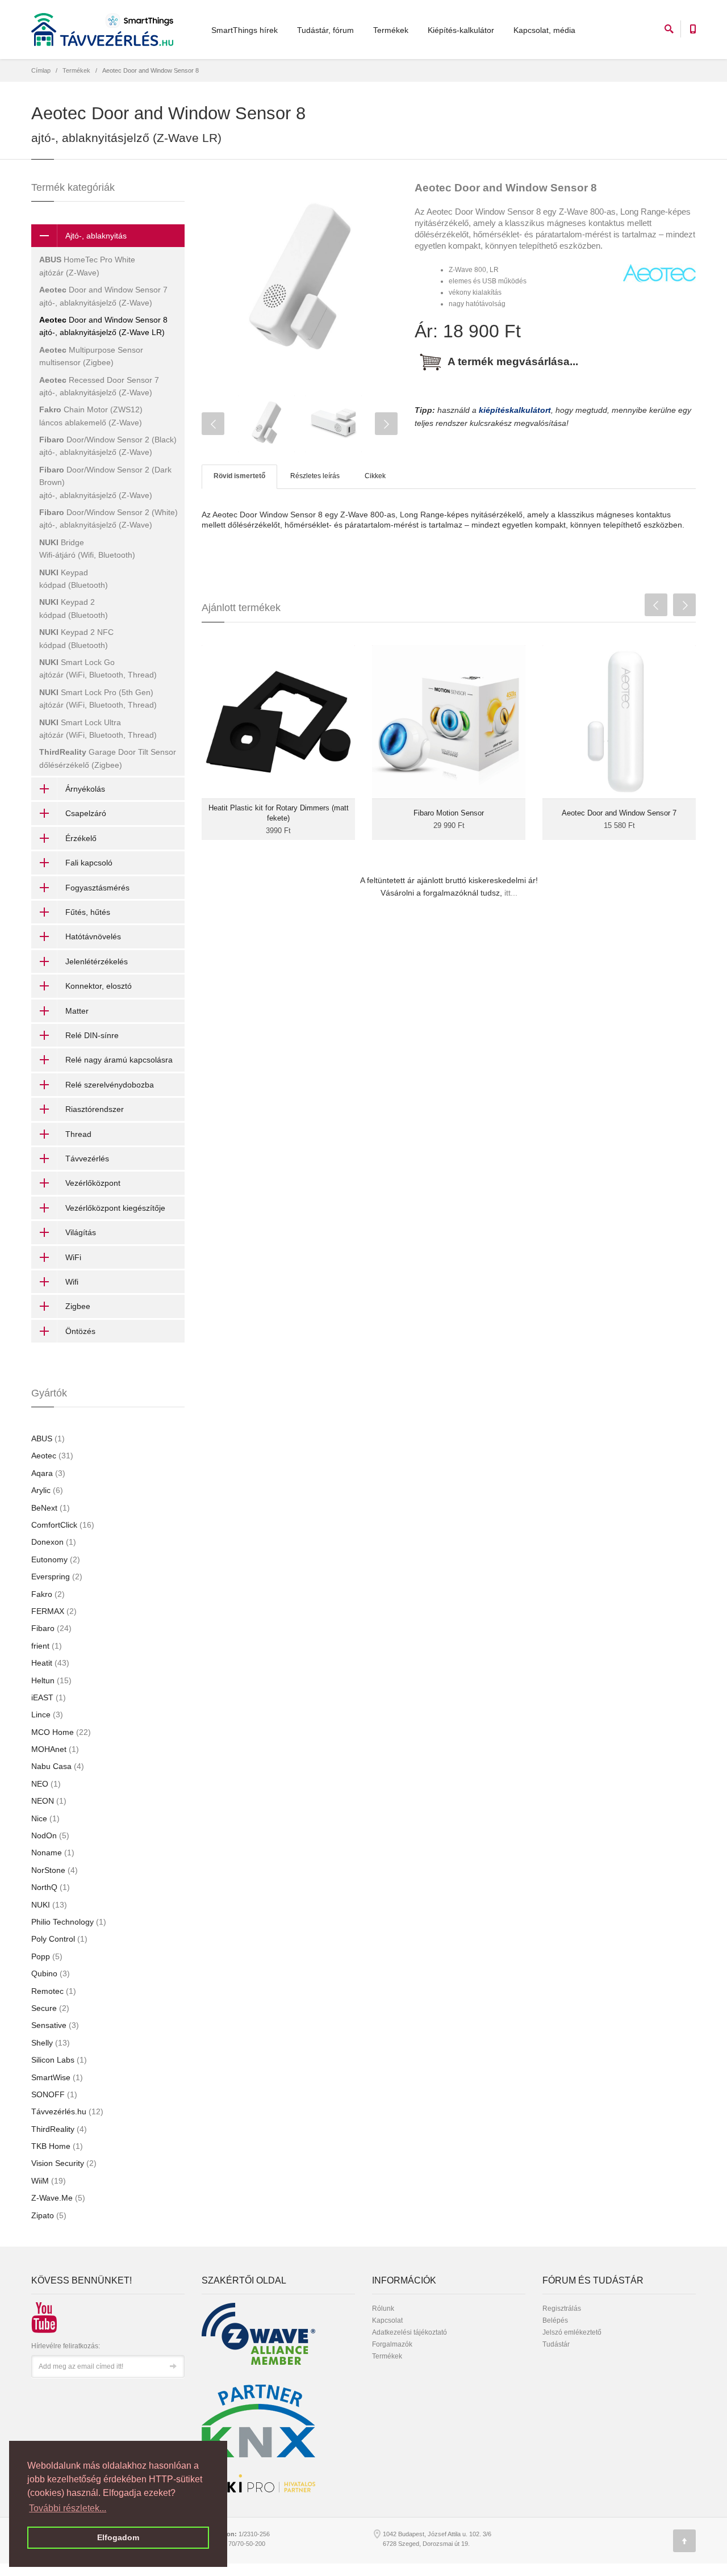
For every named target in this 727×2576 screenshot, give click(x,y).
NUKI (49, 1905)
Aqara (48, 1473)
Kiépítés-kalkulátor (461, 30)
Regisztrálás (562, 2309)
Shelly (51, 2043)
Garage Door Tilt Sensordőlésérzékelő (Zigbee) (108, 758)
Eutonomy (56, 1559)
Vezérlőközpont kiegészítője (115, 1208)
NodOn (50, 1835)
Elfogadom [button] (118, 2537)
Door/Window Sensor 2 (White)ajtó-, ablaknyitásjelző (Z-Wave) (108, 518)
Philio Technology (69, 1922)
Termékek (391, 30)
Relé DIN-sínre (92, 1035)
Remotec (54, 1991)
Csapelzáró (86, 813)
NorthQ (51, 1887)
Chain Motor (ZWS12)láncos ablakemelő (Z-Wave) (91, 416)
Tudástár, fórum (325, 30)
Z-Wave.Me (58, 2198)
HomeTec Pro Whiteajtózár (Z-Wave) (87, 266)
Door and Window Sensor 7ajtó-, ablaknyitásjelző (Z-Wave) (103, 296)
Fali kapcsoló (89, 863)
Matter (77, 1011)
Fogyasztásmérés (97, 888)
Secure (50, 2008)
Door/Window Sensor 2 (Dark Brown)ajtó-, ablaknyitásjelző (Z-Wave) (105, 482)
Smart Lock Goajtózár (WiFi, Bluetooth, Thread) (98, 668)
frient (47, 1646)
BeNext (51, 1508)
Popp (47, 1956)
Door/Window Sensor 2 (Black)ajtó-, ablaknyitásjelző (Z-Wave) (108, 446)
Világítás (81, 1232)
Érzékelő (81, 838)
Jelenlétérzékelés (97, 961)
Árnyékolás (85, 789)
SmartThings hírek (245, 30)
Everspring (57, 1576)
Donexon (54, 1542)
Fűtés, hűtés (88, 912)
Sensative (55, 2025)
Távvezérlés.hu (67, 2111)
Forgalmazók (392, 2344)
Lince (47, 1714)
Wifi (72, 1282)
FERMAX (54, 1611)
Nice (45, 1818)
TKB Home (57, 2146)
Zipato (49, 2215)
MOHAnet (55, 1749)
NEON (49, 1801)
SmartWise (57, 2077)
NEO (46, 1784)
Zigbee (78, 1306)
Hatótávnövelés (93, 936)
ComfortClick (63, 1525)
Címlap (41, 70)
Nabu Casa (58, 1766)
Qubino (51, 1973)
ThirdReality (59, 2129)
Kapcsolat (387, 2320)
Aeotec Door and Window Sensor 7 (619, 813)
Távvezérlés (87, 1159)
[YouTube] (40, 2312)
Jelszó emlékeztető (572, 2332)
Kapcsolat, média (544, 30)
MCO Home (61, 1732)
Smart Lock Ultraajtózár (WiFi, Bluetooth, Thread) (98, 729)
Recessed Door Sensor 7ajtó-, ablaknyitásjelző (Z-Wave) (99, 386)
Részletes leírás (315, 476)
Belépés (555, 2320)
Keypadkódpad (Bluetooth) (74, 579)
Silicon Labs (59, 2060)
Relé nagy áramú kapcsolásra (119, 1060)
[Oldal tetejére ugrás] (684, 2541)
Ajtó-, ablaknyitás (96, 236)
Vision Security (64, 2163)
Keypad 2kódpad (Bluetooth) (74, 608)
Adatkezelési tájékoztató (410, 2332)
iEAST (49, 1697)
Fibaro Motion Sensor (449, 813)
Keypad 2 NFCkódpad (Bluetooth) (76, 638)
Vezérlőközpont (93, 1183)
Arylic (47, 1490)
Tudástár (556, 2344)
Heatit (50, 1663)
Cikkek (375, 476)
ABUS (48, 1438)
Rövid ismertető (239, 476)
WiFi (73, 1257)
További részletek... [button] (68, 2508)
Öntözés (80, 1331)
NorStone (55, 1870)
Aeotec (52, 1456)
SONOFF (54, 2094)
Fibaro (51, 1628)
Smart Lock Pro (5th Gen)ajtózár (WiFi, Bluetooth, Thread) (98, 699)
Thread (78, 1134)
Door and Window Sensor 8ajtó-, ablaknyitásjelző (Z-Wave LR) (103, 326)
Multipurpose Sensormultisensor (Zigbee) (91, 356)
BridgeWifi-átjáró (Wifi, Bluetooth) (87, 549)
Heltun (51, 1680)
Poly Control (59, 1939)
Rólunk (383, 2309)
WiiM (49, 2181)
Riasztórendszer (95, 1109)
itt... (511, 893)
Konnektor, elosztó (99, 986)
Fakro (48, 1594)
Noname (53, 1852)
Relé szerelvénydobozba (110, 1085)
